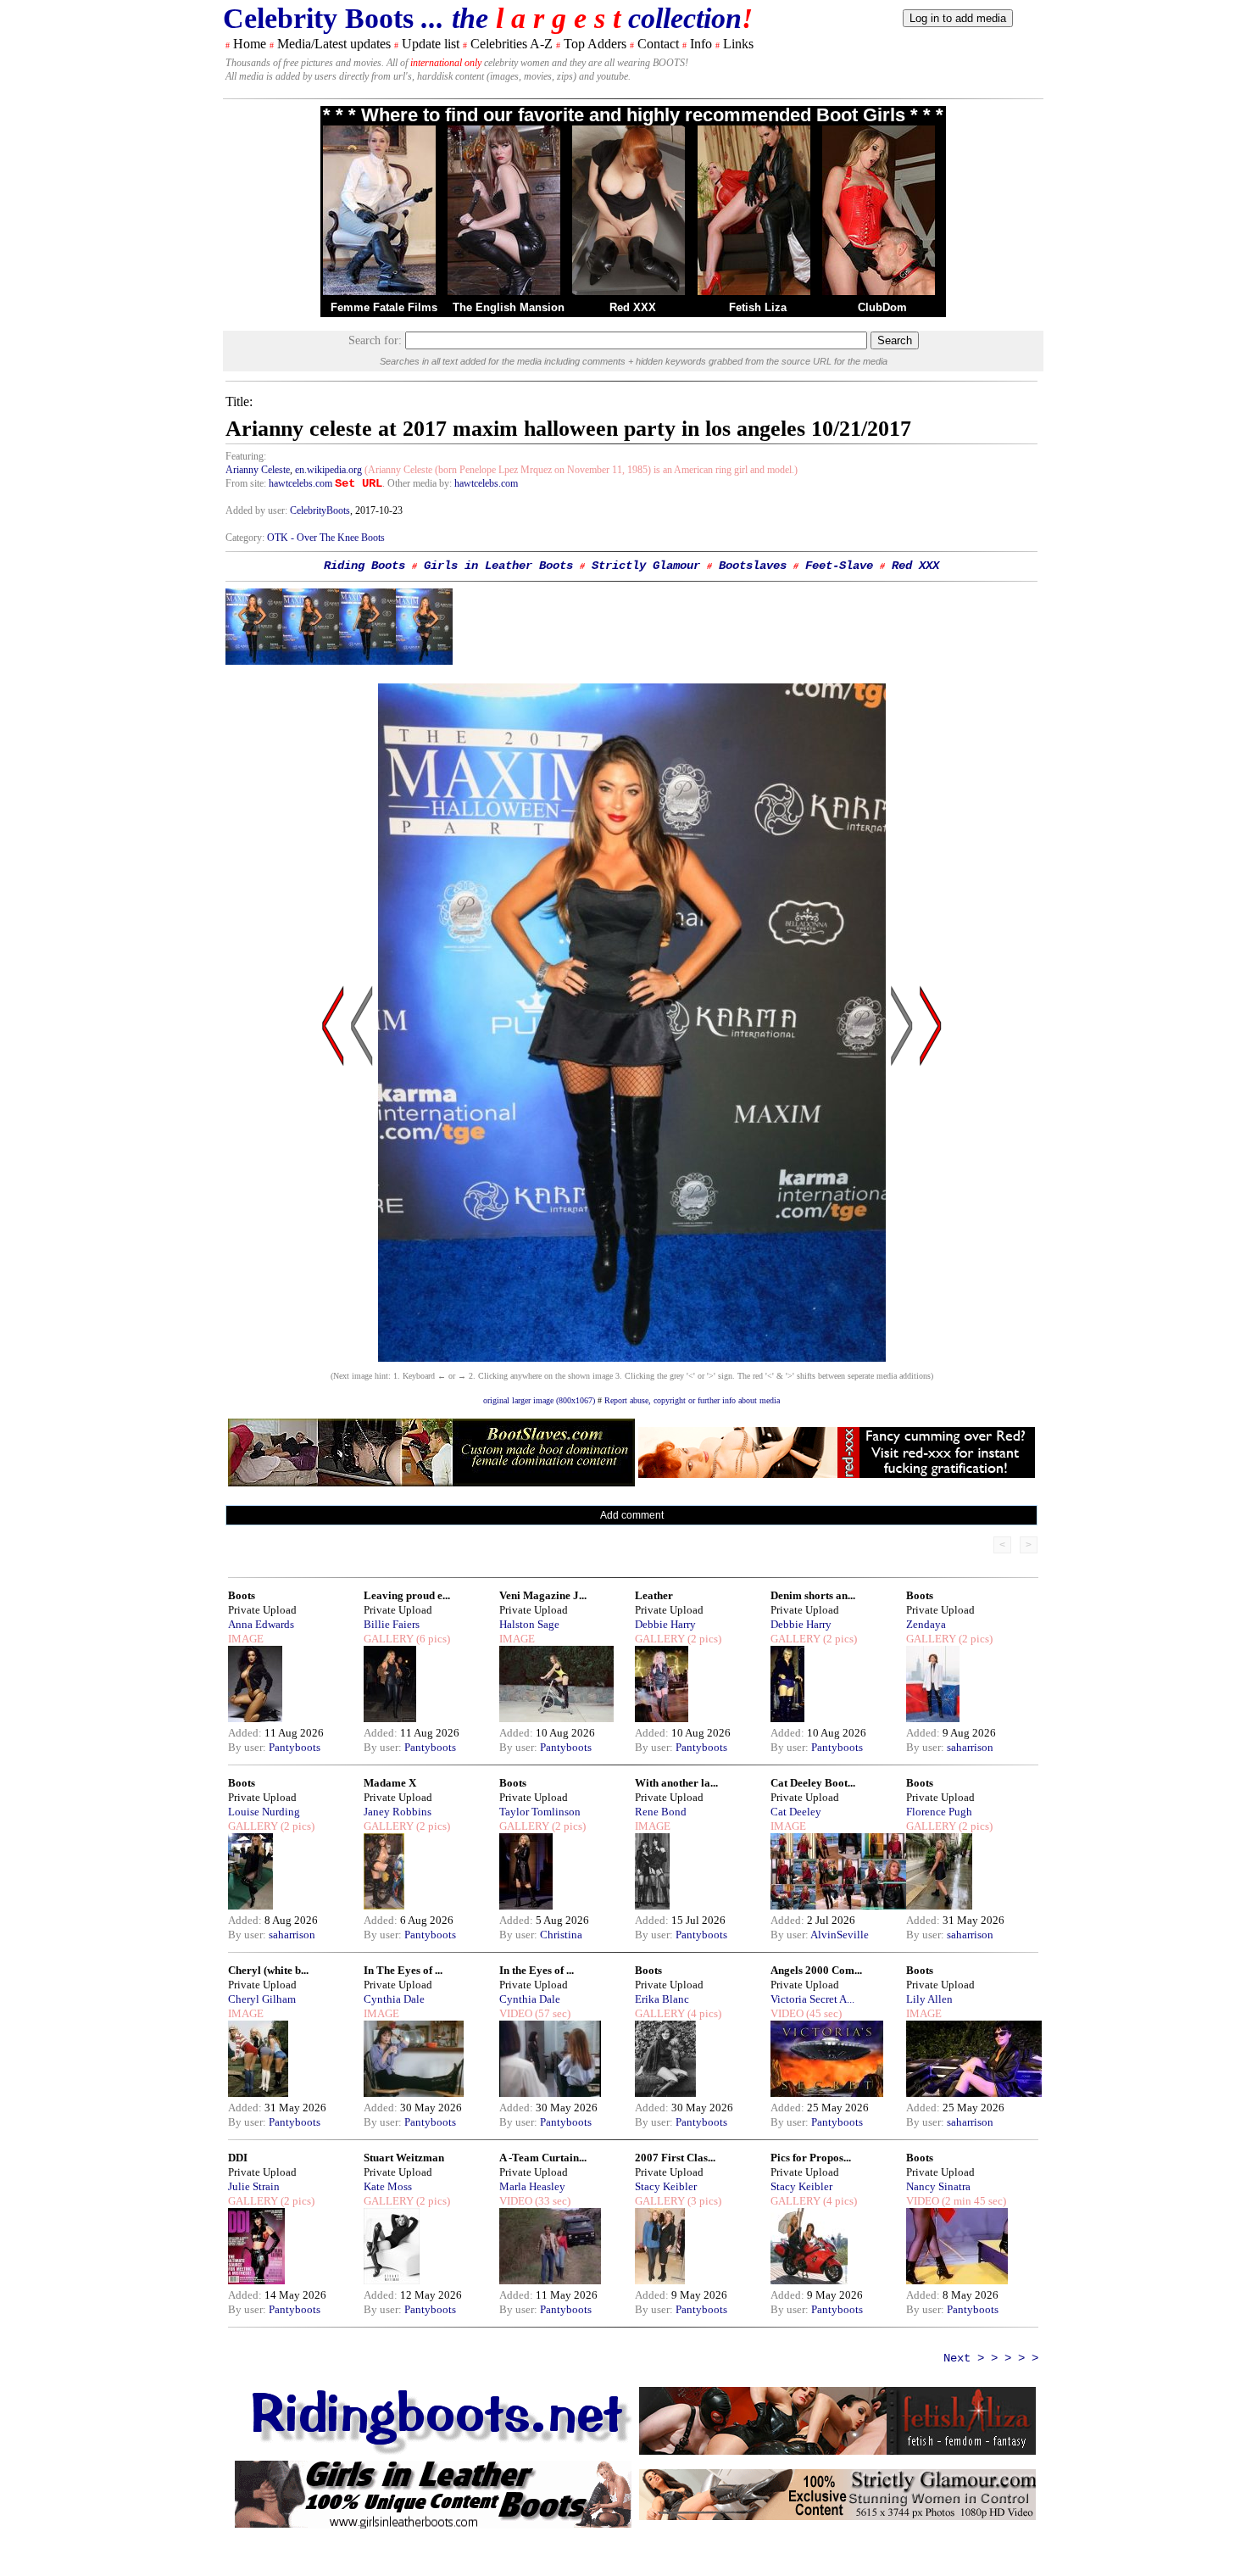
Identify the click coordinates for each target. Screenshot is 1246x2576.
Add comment (632, 1515)
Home (250, 44)
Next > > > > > (991, 2358)
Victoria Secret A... (812, 1999)
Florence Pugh (939, 1812)
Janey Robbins (398, 1812)
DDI (238, 2158)
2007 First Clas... (675, 2158)
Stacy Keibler (666, 2186)
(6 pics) (432, 1639)
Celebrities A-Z (512, 44)
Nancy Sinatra (938, 2186)
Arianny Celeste (258, 470)
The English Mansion (509, 307)
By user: (248, 1747)
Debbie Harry (665, 1624)
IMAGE (246, 1639)
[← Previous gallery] (333, 1188)
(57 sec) (551, 2013)
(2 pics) (703, 1639)
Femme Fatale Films (384, 307)
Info (701, 44)
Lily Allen (929, 1999)
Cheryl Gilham (262, 1999)
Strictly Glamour (646, 566)
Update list (431, 44)
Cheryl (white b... (268, 1970)
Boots (242, 1595)
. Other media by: (418, 483)
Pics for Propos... (811, 2158)
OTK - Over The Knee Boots (326, 538)
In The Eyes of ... (403, 1970)
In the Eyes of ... (537, 1970)
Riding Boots (364, 566)
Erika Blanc (662, 1999)
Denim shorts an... (813, 1595)
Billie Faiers (392, 1624)
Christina (561, 1935)
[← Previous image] (362, 1188)
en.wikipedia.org (328, 470)
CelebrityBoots (320, 510)
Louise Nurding (264, 1812)
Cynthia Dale (394, 1999)
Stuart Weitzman (404, 2158)
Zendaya (926, 1624)
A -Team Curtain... (543, 2158)
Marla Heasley (532, 2186)
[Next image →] (632, 1357)
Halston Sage (529, 1624)
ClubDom (882, 307)
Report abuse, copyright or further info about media (692, 1400)
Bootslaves (753, 566)
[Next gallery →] (931, 1188)
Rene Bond (661, 1812)
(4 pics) (703, 2013)
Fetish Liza (758, 307)
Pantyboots (295, 1747)
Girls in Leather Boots (498, 566)
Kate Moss (388, 2186)
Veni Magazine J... (543, 1595)
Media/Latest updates (334, 44)
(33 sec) (551, 2201)
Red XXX (633, 307)
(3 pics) (703, 2201)
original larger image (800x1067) (539, 1400)
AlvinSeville (840, 1935)
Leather (654, 1595)
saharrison (970, 1747)
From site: (246, 483)
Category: (246, 538)
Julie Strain (254, 2186)
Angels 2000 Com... (816, 1970)
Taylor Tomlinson (540, 1812)
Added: (246, 1733)
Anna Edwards (261, 1624)
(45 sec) (823, 2013)
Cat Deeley (796, 1812)
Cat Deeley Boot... (813, 1783)
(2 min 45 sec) (973, 2201)
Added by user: (258, 510)
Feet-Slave (839, 566)
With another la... (676, 1783)
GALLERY (389, 1639)
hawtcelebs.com (300, 483)
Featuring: (246, 456)
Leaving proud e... (407, 1595)
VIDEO (516, 2013)
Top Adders (595, 44)
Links (738, 44)
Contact (658, 44)
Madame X (390, 1783)
